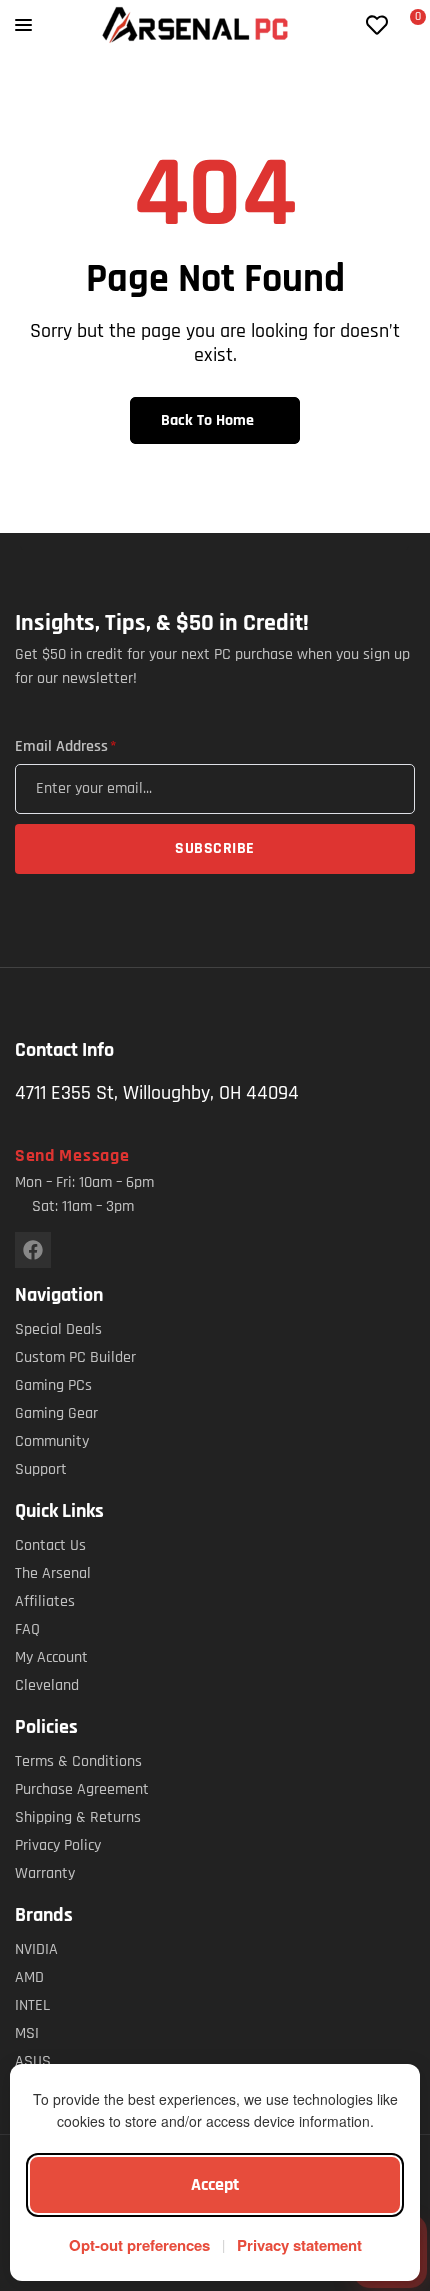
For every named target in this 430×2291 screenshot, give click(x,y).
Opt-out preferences (139, 2245)
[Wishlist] (377, 25)
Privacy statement (299, 2245)
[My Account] (345, 25)
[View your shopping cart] (406, 27)
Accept (215, 2184)
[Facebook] (33, 1250)
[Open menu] (23, 25)
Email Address (65, 747)
